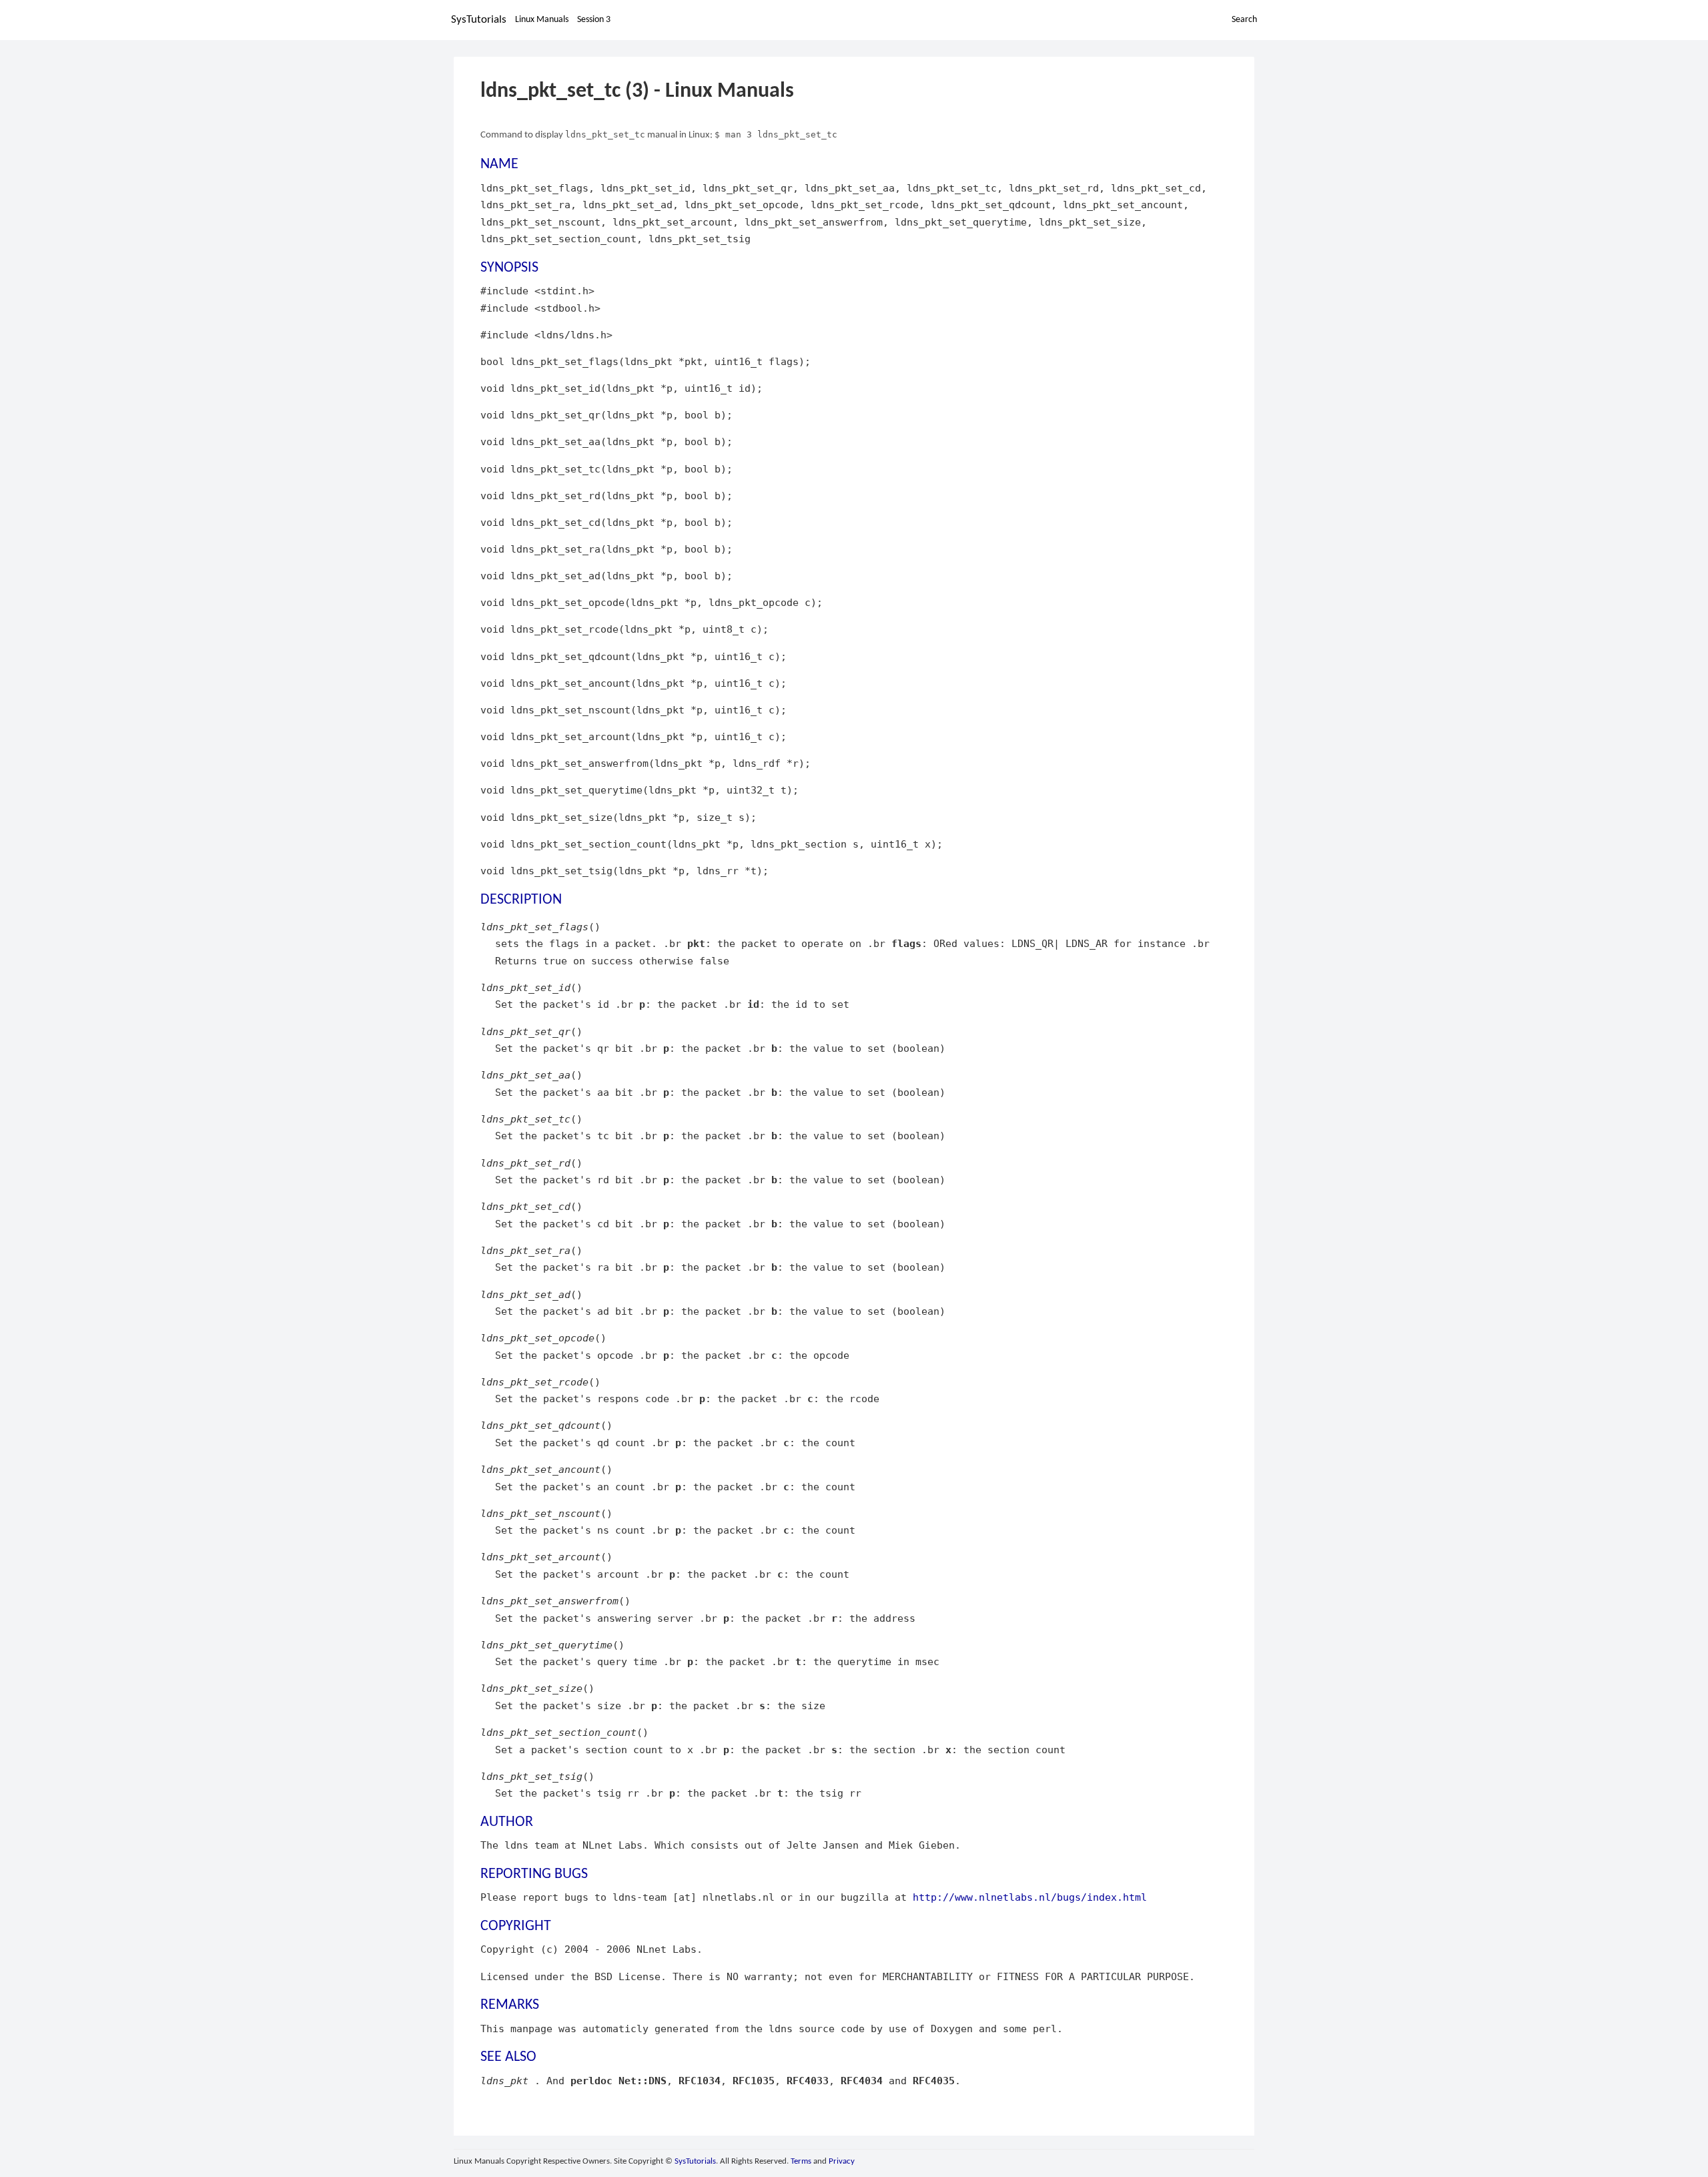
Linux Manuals (542, 20)
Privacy (842, 2161)
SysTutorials (479, 20)
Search (1244, 20)
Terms (801, 2161)
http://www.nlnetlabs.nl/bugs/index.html (1030, 1897)
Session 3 (594, 20)
